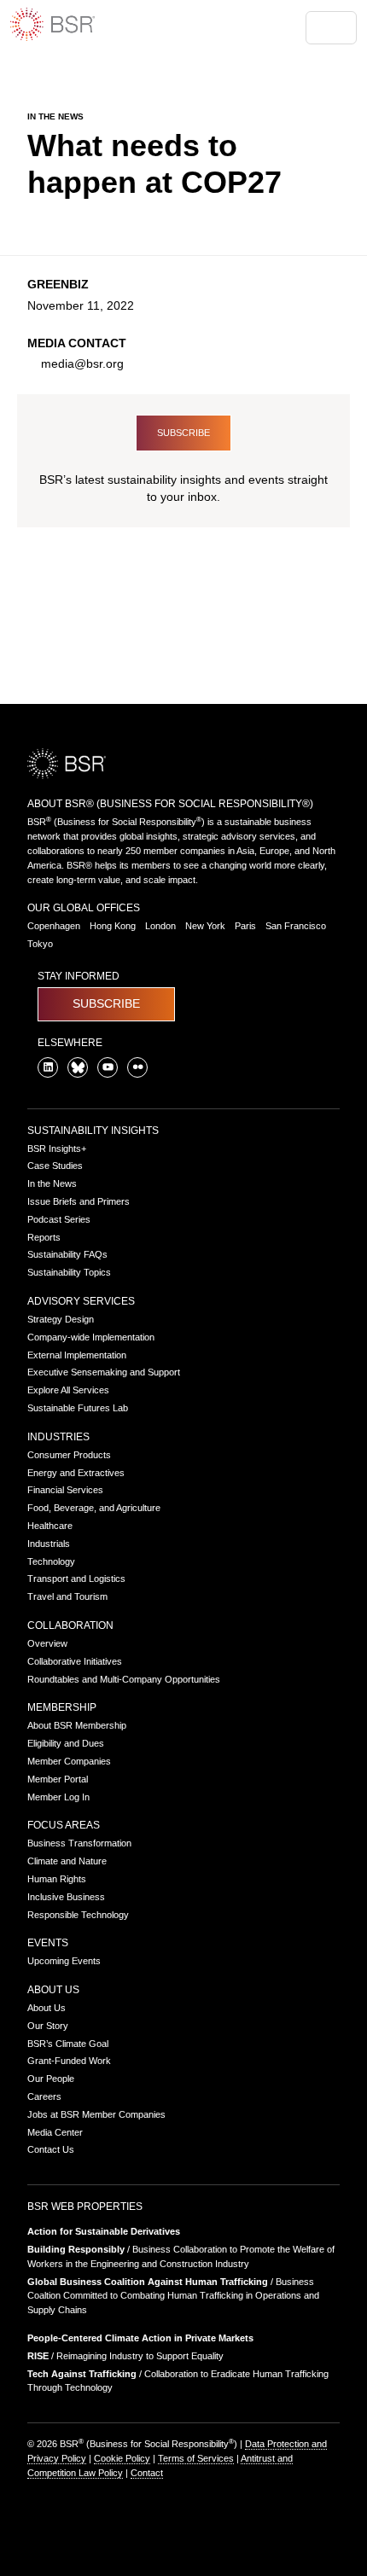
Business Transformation (79, 1843)
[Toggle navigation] (331, 28)
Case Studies (55, 1166)
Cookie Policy (122, 2458)
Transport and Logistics (76, 1579)
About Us (53, 1990)
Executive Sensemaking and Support (104, 1372)
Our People (51, 2079)
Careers (44, 2096)
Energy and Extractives (76, 1473)
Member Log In (58, 1797)
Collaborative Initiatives (75, 1661)
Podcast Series (59, 1219)
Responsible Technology (78, 1915)
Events (48, 1943)
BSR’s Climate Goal (68, 2044)
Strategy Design (61, 1319)
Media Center (55, 2132)
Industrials (49, 1544)
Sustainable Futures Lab (78, 1408)
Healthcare (50, 1526)
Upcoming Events (64, 1961)
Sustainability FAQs (67, 1254)
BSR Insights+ (57, 1148)
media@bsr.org (82, 364)
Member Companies (69, 1761)
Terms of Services (196, 2458)
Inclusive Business (66, 1897)
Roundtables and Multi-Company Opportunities (124, 1679)
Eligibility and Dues (66, 1743)
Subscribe (183, 433)
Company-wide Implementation (91, 1337)
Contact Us (51, 2149)
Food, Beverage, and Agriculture (94, 1508)
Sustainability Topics (69, 1272)
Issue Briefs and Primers (79, 1201)
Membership (62, 1707)
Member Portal (58, 1779)
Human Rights (57, 1879)
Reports (44, 1237)
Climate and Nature (67, 1861)
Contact (147, 2473)
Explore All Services (68, 1390)
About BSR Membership (77, 1725)
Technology (51, 1561)
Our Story (48, 2026)
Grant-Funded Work (69, 2061)
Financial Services (65, 1490)
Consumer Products (69, 1455)
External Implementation (77, 1355)
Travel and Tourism (67, 1596)
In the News (52, 1183)
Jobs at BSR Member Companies (96, 2114)
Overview (47, 1643)
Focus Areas (64, 1825)
